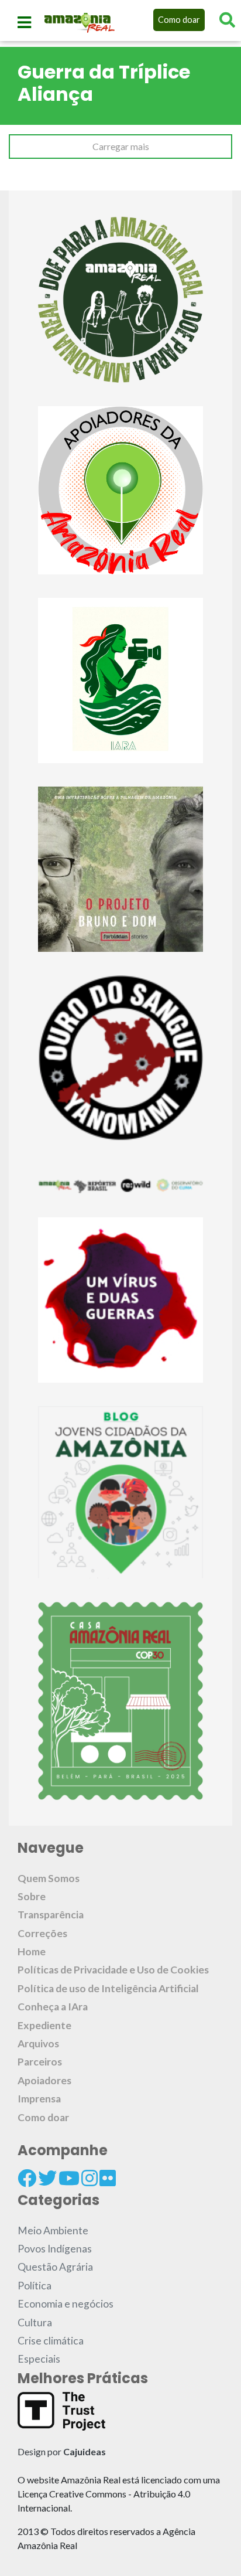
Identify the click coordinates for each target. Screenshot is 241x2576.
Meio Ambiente (53, 2230)
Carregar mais (121, 146)
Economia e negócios (66, 2304)
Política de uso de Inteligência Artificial (108, 1988)
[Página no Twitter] (47, 2178)
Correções (42, 1933)
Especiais (39, 2359)
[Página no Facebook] (27, 2178)
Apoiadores (44, 2080)
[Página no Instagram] (89, 2178)
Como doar (179, 20)
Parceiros (40, 2062)
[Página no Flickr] (108, 2178)
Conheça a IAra (53, 2007)
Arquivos (38, 2044)
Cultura (35, 2323)
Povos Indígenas (55, 2249)
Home (32, 1951)
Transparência (51, 1915)
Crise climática (51, 2341)
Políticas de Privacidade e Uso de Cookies (113, 1970)
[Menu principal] (24, 22)
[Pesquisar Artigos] (227, 20)
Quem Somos (49, 1878)
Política (35, 2286)
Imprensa (39, 2099)
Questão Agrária (55, 2267)
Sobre (32, 1896)
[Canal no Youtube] (69, 2178)
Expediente (44, 2025)
